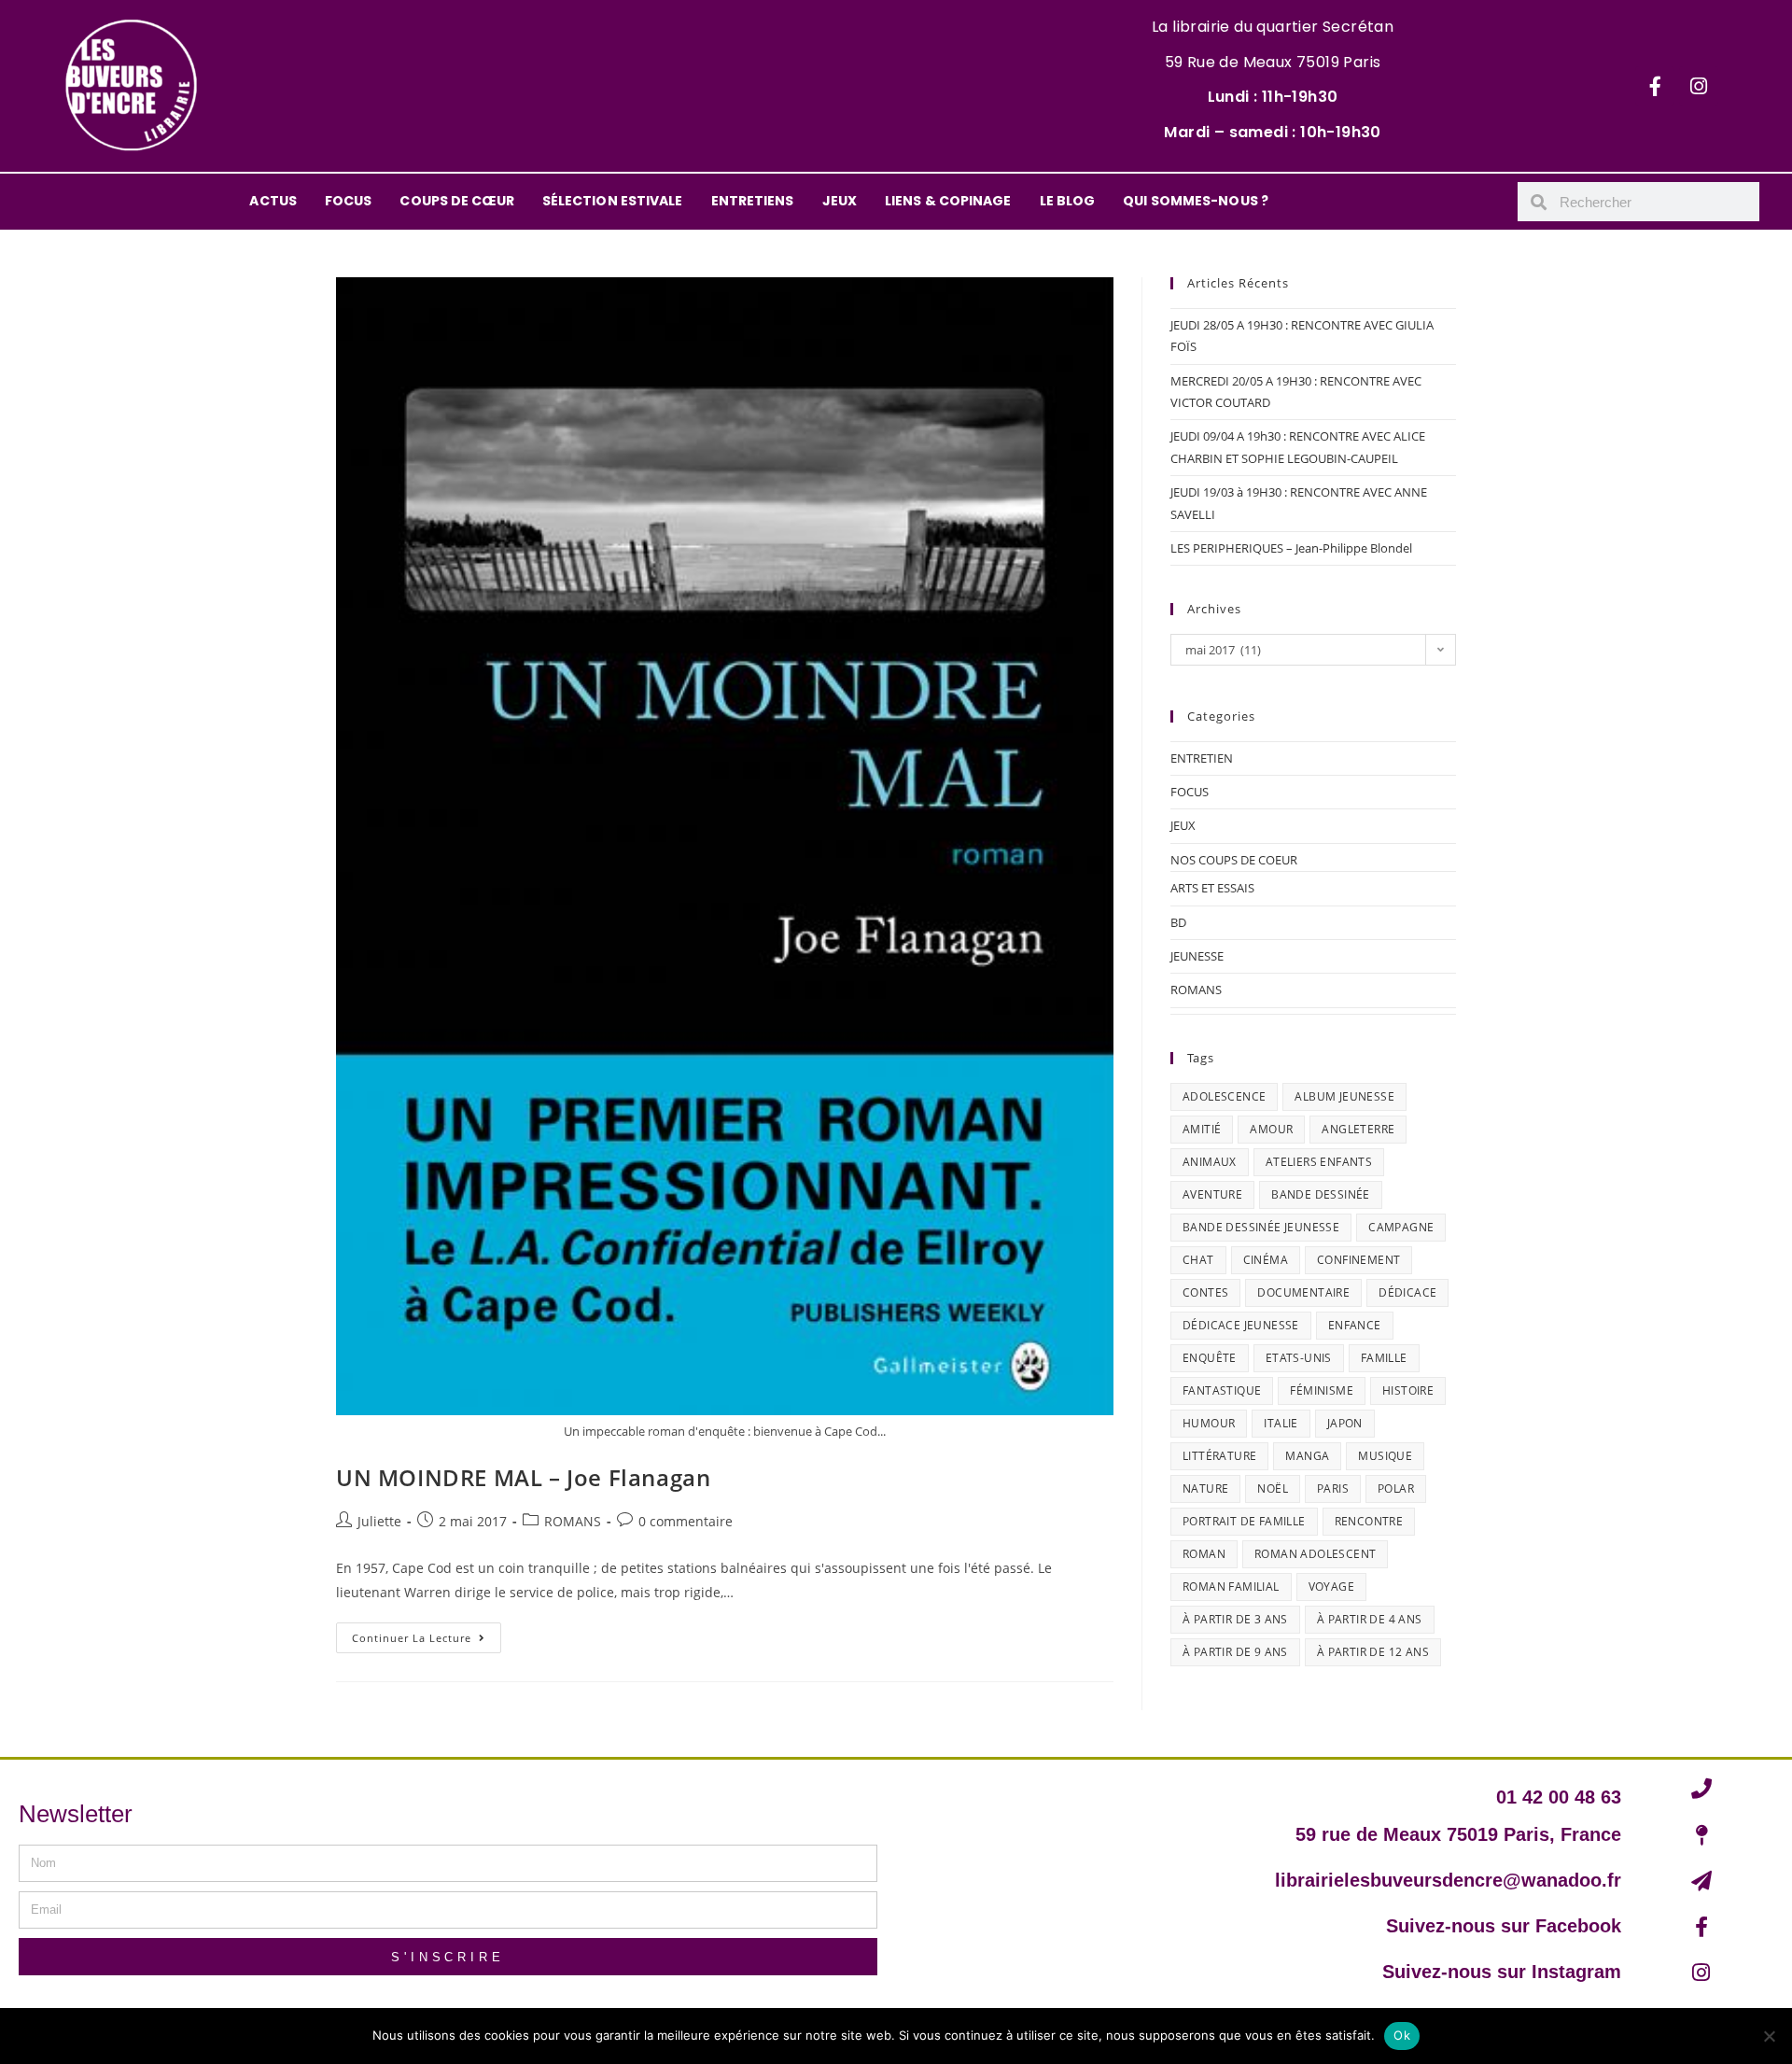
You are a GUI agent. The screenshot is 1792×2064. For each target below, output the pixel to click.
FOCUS (349, 201)
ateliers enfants (1319, 1162)
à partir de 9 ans (1235, 1652)
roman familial (1231, 1587)
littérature (1219, 1456)
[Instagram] (1699, 86)
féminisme (1322, 1390)
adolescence (1224, 1096)
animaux (1210, 1162)
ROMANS (573, 1521)
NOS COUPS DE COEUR (1234, 860)
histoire (1408, 1390)
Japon (1345, 1423)
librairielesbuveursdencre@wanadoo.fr (1448, 1880)
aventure (1212, 1194)
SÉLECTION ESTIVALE (613, 201)
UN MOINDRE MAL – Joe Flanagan (523, 1477)
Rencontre (1369, 1521)
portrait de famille (1244, 1521)
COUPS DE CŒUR (456, 201)
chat (1198, 1260)
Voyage (1331, 1587)
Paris (1333, 1488)
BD (1178, 922)
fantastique (1222, 1390)
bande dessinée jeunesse (1261, 1227)
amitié (1202, 1129)
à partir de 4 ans (1370, 1619)
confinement (1358, 1260)
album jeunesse (1344, 1096)
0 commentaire (686, 1521)
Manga (1307, 1456)
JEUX (840, 201)
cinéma (1266, 1260)
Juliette (379, 1521)
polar (1396, 1488)
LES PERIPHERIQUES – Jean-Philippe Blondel (1291, 548)
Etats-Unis (1299, 1358)
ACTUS (273, 201)
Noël (1273, 1488)
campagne (1401, 1227)
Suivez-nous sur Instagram (1502, 1972)
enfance (1355, 1325)
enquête (1210, 1358)
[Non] (1769, 2036)
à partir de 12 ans (1373, 1652)
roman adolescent (1315, 1554)
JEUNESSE (1197, 956)
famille (1384, 1358)
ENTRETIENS (753, 201)
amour (1271, 1129)
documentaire (1303, 1292)
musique (1385, 1456)
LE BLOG (1068, 201)
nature (1205, 1488)
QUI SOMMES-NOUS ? (1196, 201)
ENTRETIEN (1202, 758)
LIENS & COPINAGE (948, 201)
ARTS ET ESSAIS (1212, 888)
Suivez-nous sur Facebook (1504, 1926)
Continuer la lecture (427, 1634)
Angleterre (1358, 1129)
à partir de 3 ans (1235, 1619)
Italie (1281, 1423)
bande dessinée (1321, 1194)
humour (1209, 1423)
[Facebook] (1655, 86)
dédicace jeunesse (1241, 1325)
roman (1204, 1554)
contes (1205, 1292)
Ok (1402, 2035)
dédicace (1407, 1292)
